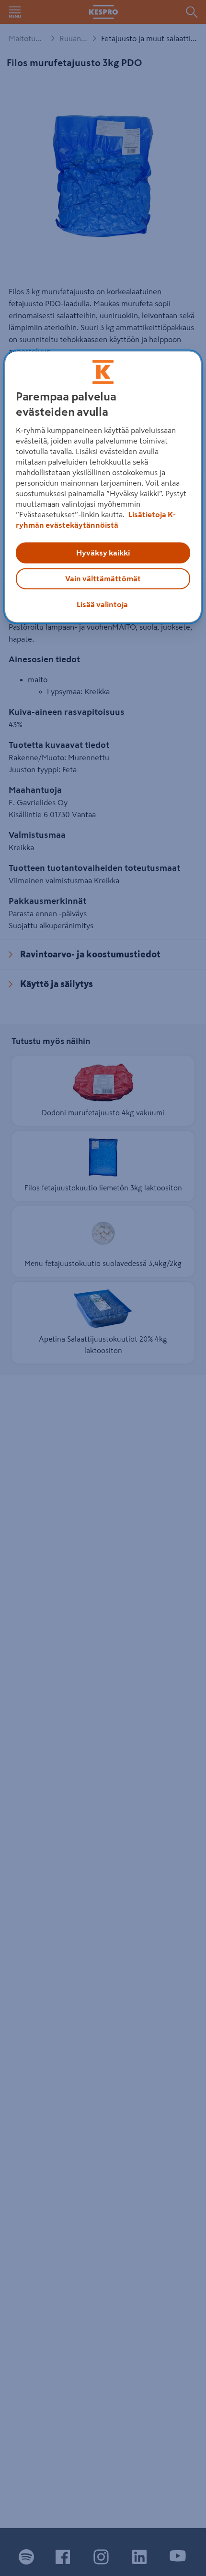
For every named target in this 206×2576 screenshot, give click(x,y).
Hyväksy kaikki (103, 553)
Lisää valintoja (102, 604)
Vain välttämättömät (103, 578)
